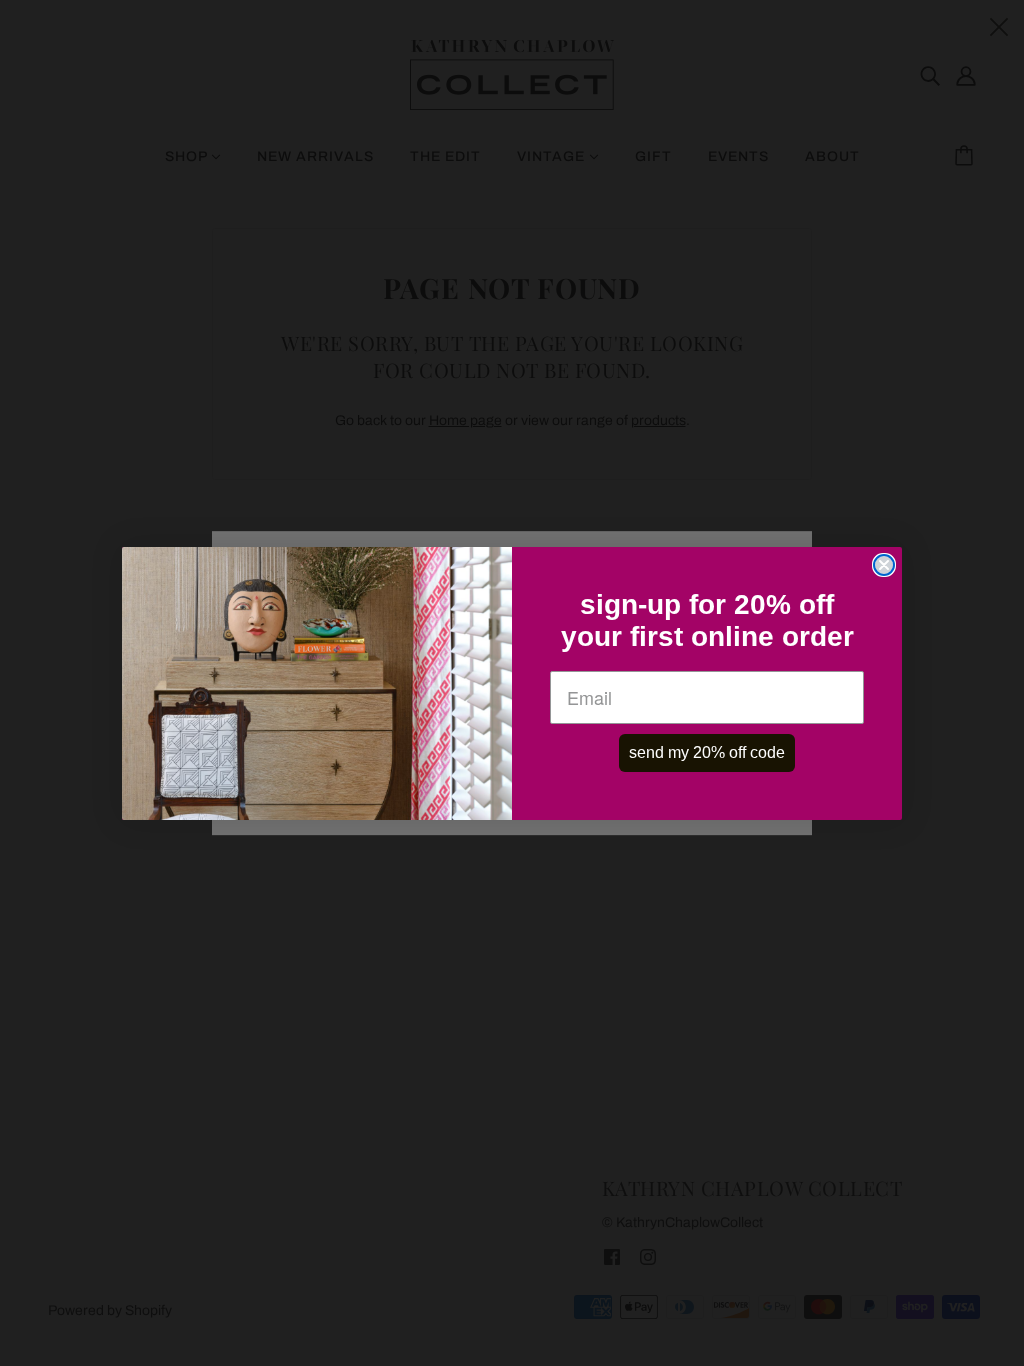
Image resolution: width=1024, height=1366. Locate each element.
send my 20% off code (707, 752)
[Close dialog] (884, 565)
